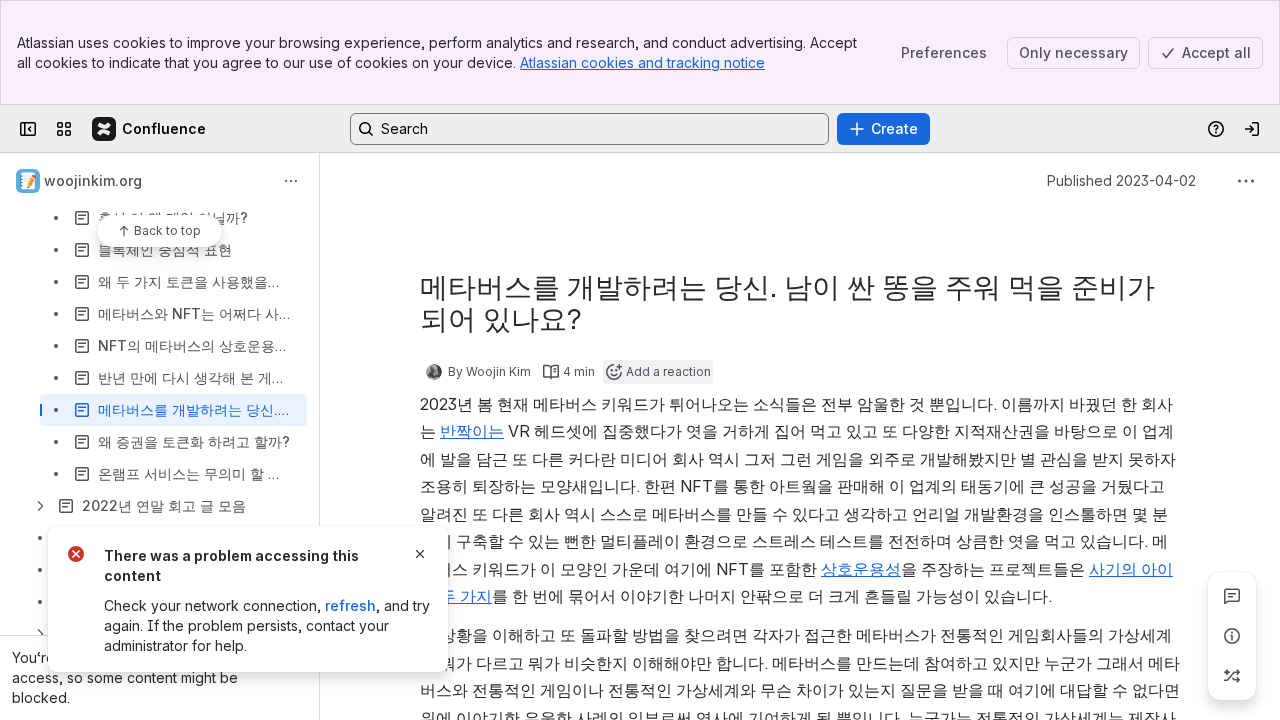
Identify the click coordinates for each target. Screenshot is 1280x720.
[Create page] (1232, 676)
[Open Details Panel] (1232, 636)
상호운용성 (861, 569)
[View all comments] (1232, 596)
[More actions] (291, 181)
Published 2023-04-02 (1121, 180)
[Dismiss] (420, 554)
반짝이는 (472, 431)
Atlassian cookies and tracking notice (642, 62)
